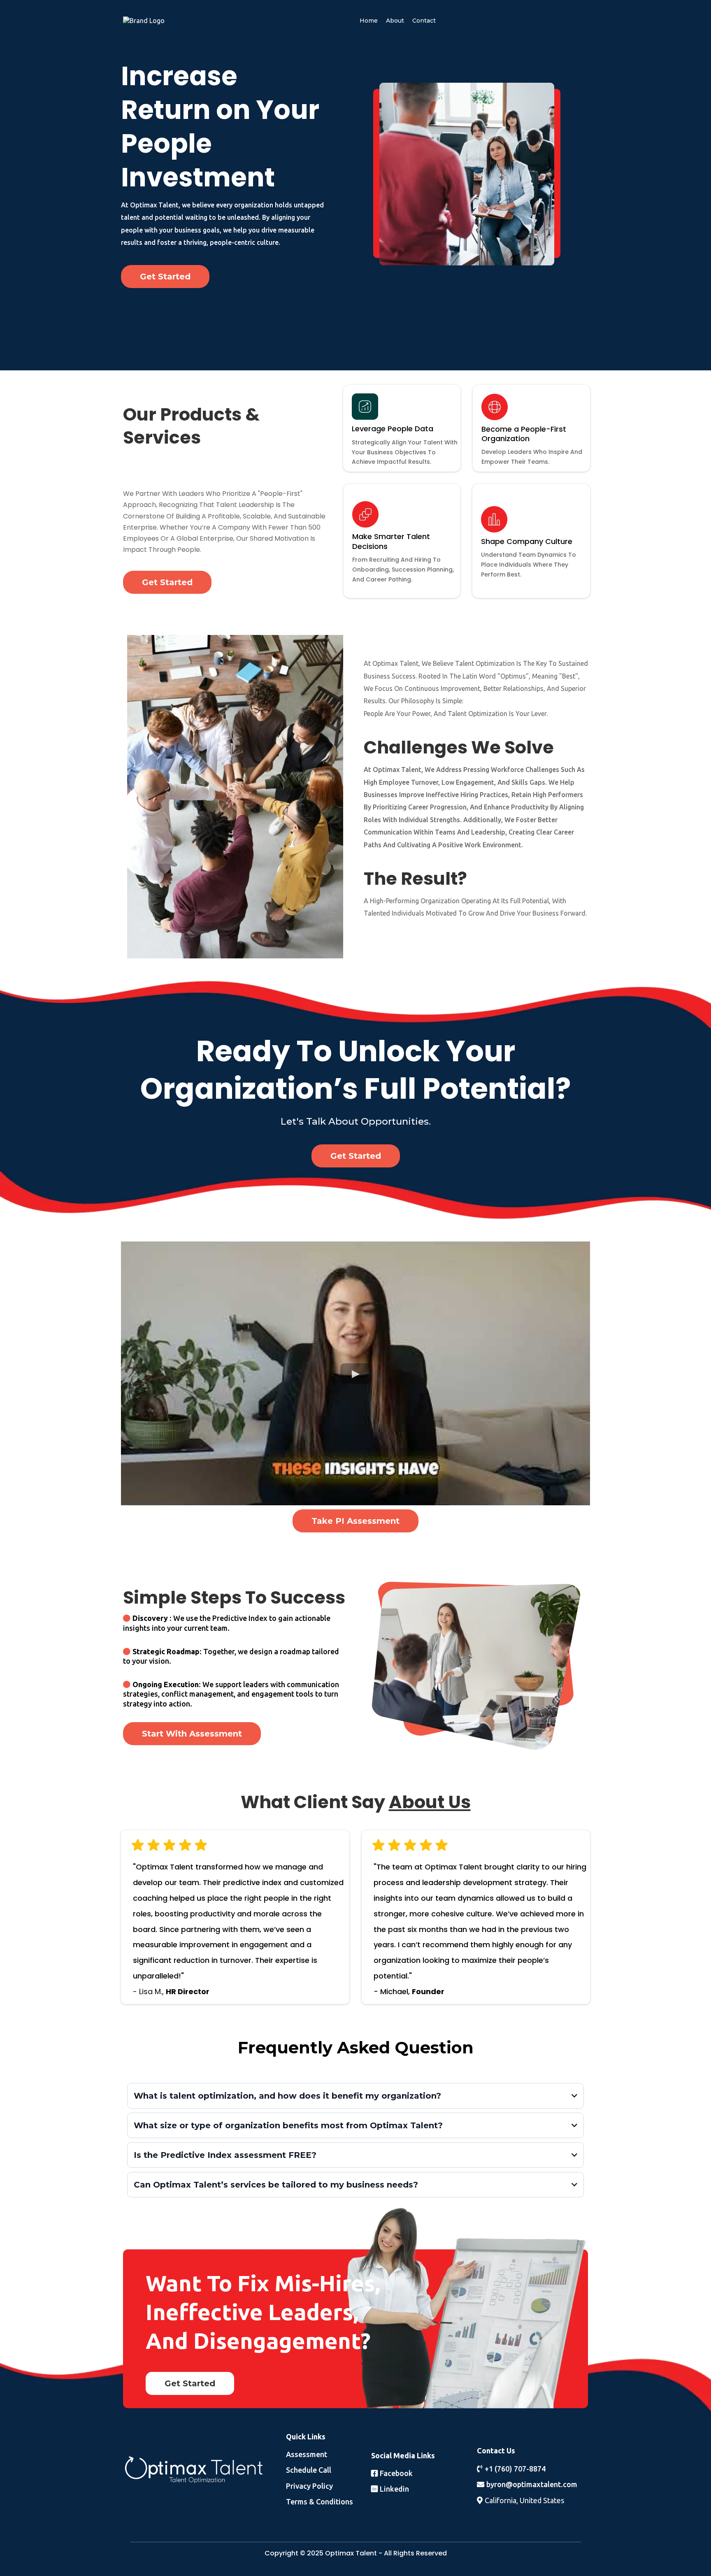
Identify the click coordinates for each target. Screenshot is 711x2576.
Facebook (396, 2473)
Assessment (307, 2454)
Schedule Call (309, 2470)
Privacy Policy (309, 2486)
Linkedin (394, 2489)
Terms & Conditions (319, 2502)
